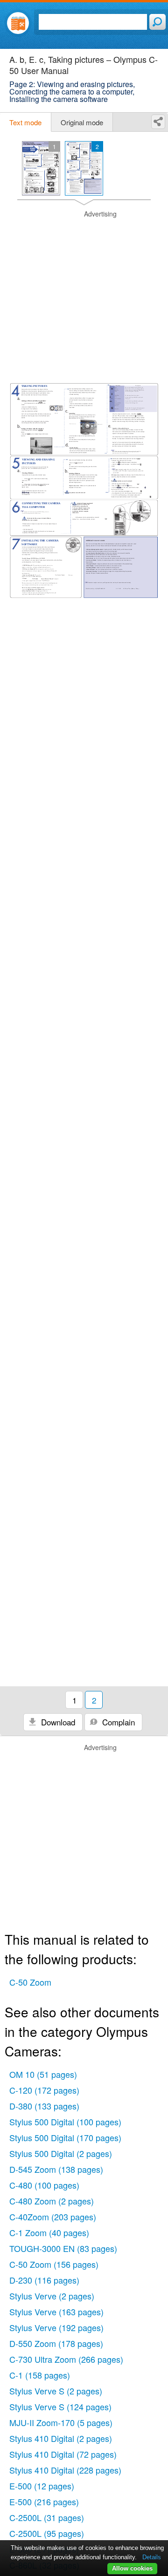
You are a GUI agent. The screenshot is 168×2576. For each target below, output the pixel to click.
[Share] (158, 122)
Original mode (82, 122)
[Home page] (18, 23)
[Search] (157, 22)
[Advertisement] (84, 293)
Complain (117, 1722)
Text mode (25, 122)
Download (57, 1722)
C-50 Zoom (30, 1982)
